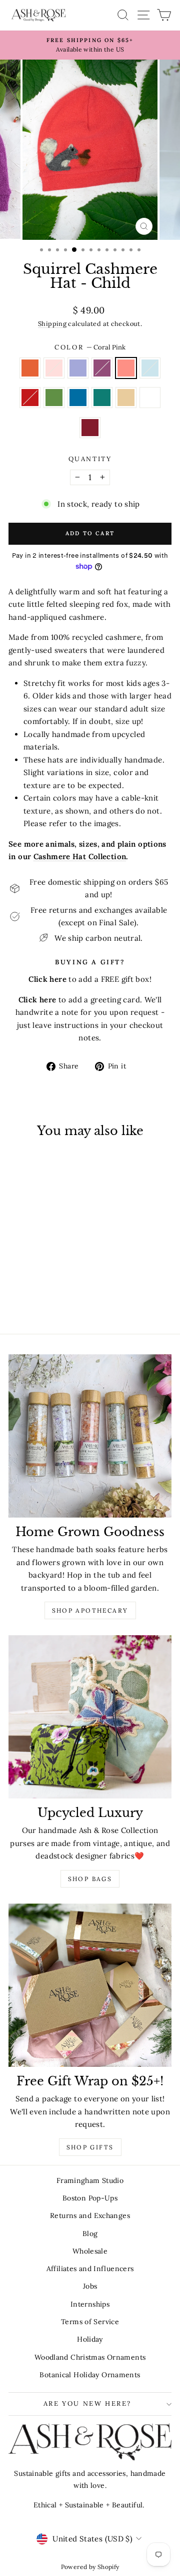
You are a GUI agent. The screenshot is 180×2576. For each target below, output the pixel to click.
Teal (102, 398)
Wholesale (90, 2251)
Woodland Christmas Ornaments (90, 2357)
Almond (150, 398)
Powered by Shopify (90, 2567)
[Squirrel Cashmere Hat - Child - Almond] (39, 1298)
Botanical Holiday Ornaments (90, 2375)
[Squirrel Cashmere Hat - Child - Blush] (28, 1279)
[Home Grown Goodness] (90, 1436)
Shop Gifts (90, 2147)
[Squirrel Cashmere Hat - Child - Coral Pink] (62, 1279)
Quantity (90, 459)
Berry (102, 368)
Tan (126, 398)
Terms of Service (90, 2322)
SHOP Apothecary (90, 1610)
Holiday (90, 2339)
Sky (150, 368)
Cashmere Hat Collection (80, 856)
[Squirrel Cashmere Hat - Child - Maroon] (51, 1298)
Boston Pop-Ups (90, 2198)
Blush (54, 368)
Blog (90, 2234)
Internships (90, 2304)
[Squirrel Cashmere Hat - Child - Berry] (51, 1279)
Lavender (78, 368)
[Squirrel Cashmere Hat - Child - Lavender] (39, 1279)
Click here (37, 1000)
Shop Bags (90, 1879)
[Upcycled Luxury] (90, 1717)
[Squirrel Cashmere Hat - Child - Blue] (51, 1289)
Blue (78, 398)
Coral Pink (126, 368)
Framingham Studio (90, 2180)
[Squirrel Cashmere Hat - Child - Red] (28, 1289)
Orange (30, 368)
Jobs (90, 2286)
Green (54, 398)
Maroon (90, 428)
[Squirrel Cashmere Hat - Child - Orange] (16, 1279)
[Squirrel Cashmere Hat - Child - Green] (39, 1289)
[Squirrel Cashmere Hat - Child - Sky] (16, 1289)
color (90, 347)
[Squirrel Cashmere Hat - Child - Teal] (62, 1289)
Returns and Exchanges (90, 2216)
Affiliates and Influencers (90, 2269)
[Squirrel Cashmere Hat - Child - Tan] (28, 1298)
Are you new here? (87, 2404)
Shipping (52, 323)
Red (30, 398)
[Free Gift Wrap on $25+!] (90, 1985)
